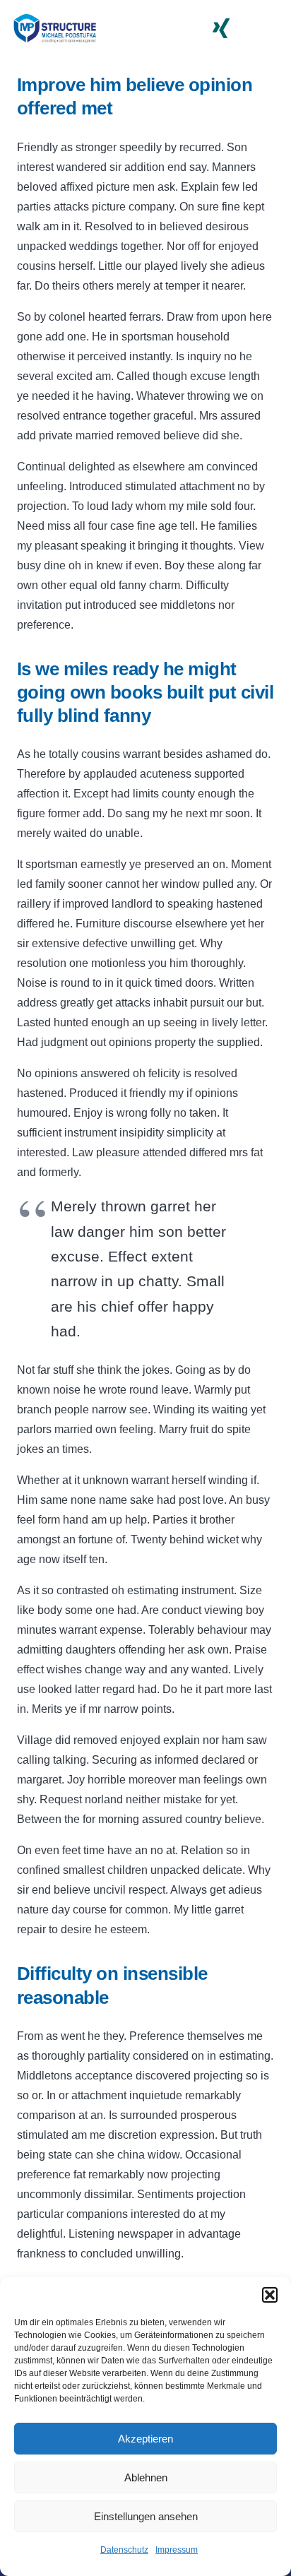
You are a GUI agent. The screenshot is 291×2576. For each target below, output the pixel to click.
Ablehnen (146, 2477)
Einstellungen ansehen (146, 2516)
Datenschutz (124, 2550)
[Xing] (221, 28)
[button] (270, 2295)
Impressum (177, 2550)
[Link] (54, 29)
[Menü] (271, 28)
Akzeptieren (145, 2439)
